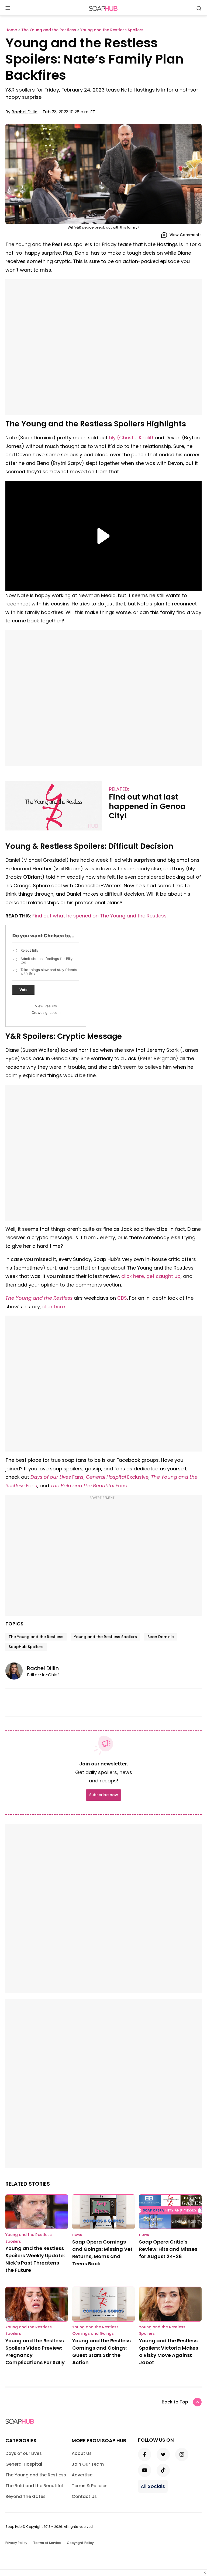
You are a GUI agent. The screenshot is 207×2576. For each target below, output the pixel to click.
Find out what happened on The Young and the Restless (99, 916)
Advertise (82, 2475)
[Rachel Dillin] (16, 1671)
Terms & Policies (90, 2486)
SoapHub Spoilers (26, 1647)
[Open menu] (8, 8)
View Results (46, 1006)
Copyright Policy (80, 2543)
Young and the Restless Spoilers (105, 1637)
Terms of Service (47, 2543)
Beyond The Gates (25, 2496)
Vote (23, 990)
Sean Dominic (161, 1637)
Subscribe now (103, 1795)
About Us (82, 2453)
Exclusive (117, 1477)
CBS (122, 1298)
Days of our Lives (24, 2453)
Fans (57, 1477)
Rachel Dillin (25, 112)
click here (54, 1307)
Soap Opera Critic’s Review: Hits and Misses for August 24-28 (168, 2249)
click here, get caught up (151, 1276)
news (77, 2235)
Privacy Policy (16, 2543)
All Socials (153, 2486)
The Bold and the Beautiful (82, 1486)
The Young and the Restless (39, 1298)
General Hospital (24, 2464)
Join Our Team (88, 2464)
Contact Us (84, 2496)
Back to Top (175, 2402)
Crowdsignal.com (46, 1012)
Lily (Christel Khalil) (131, 438)
